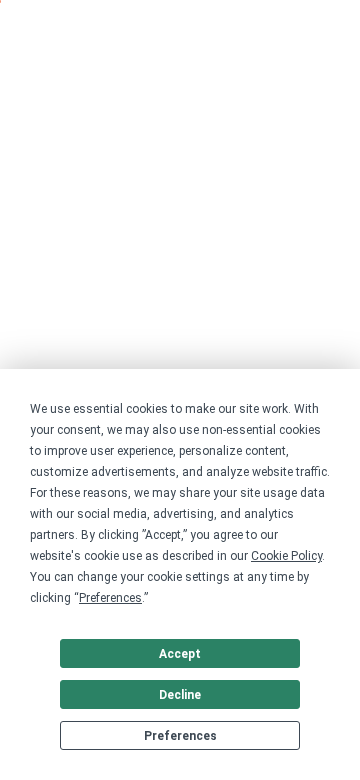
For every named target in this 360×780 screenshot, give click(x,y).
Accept (180, 654)
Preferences (180, 736)
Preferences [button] (110, 598)
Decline (180, 695)
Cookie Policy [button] (286, 556)
